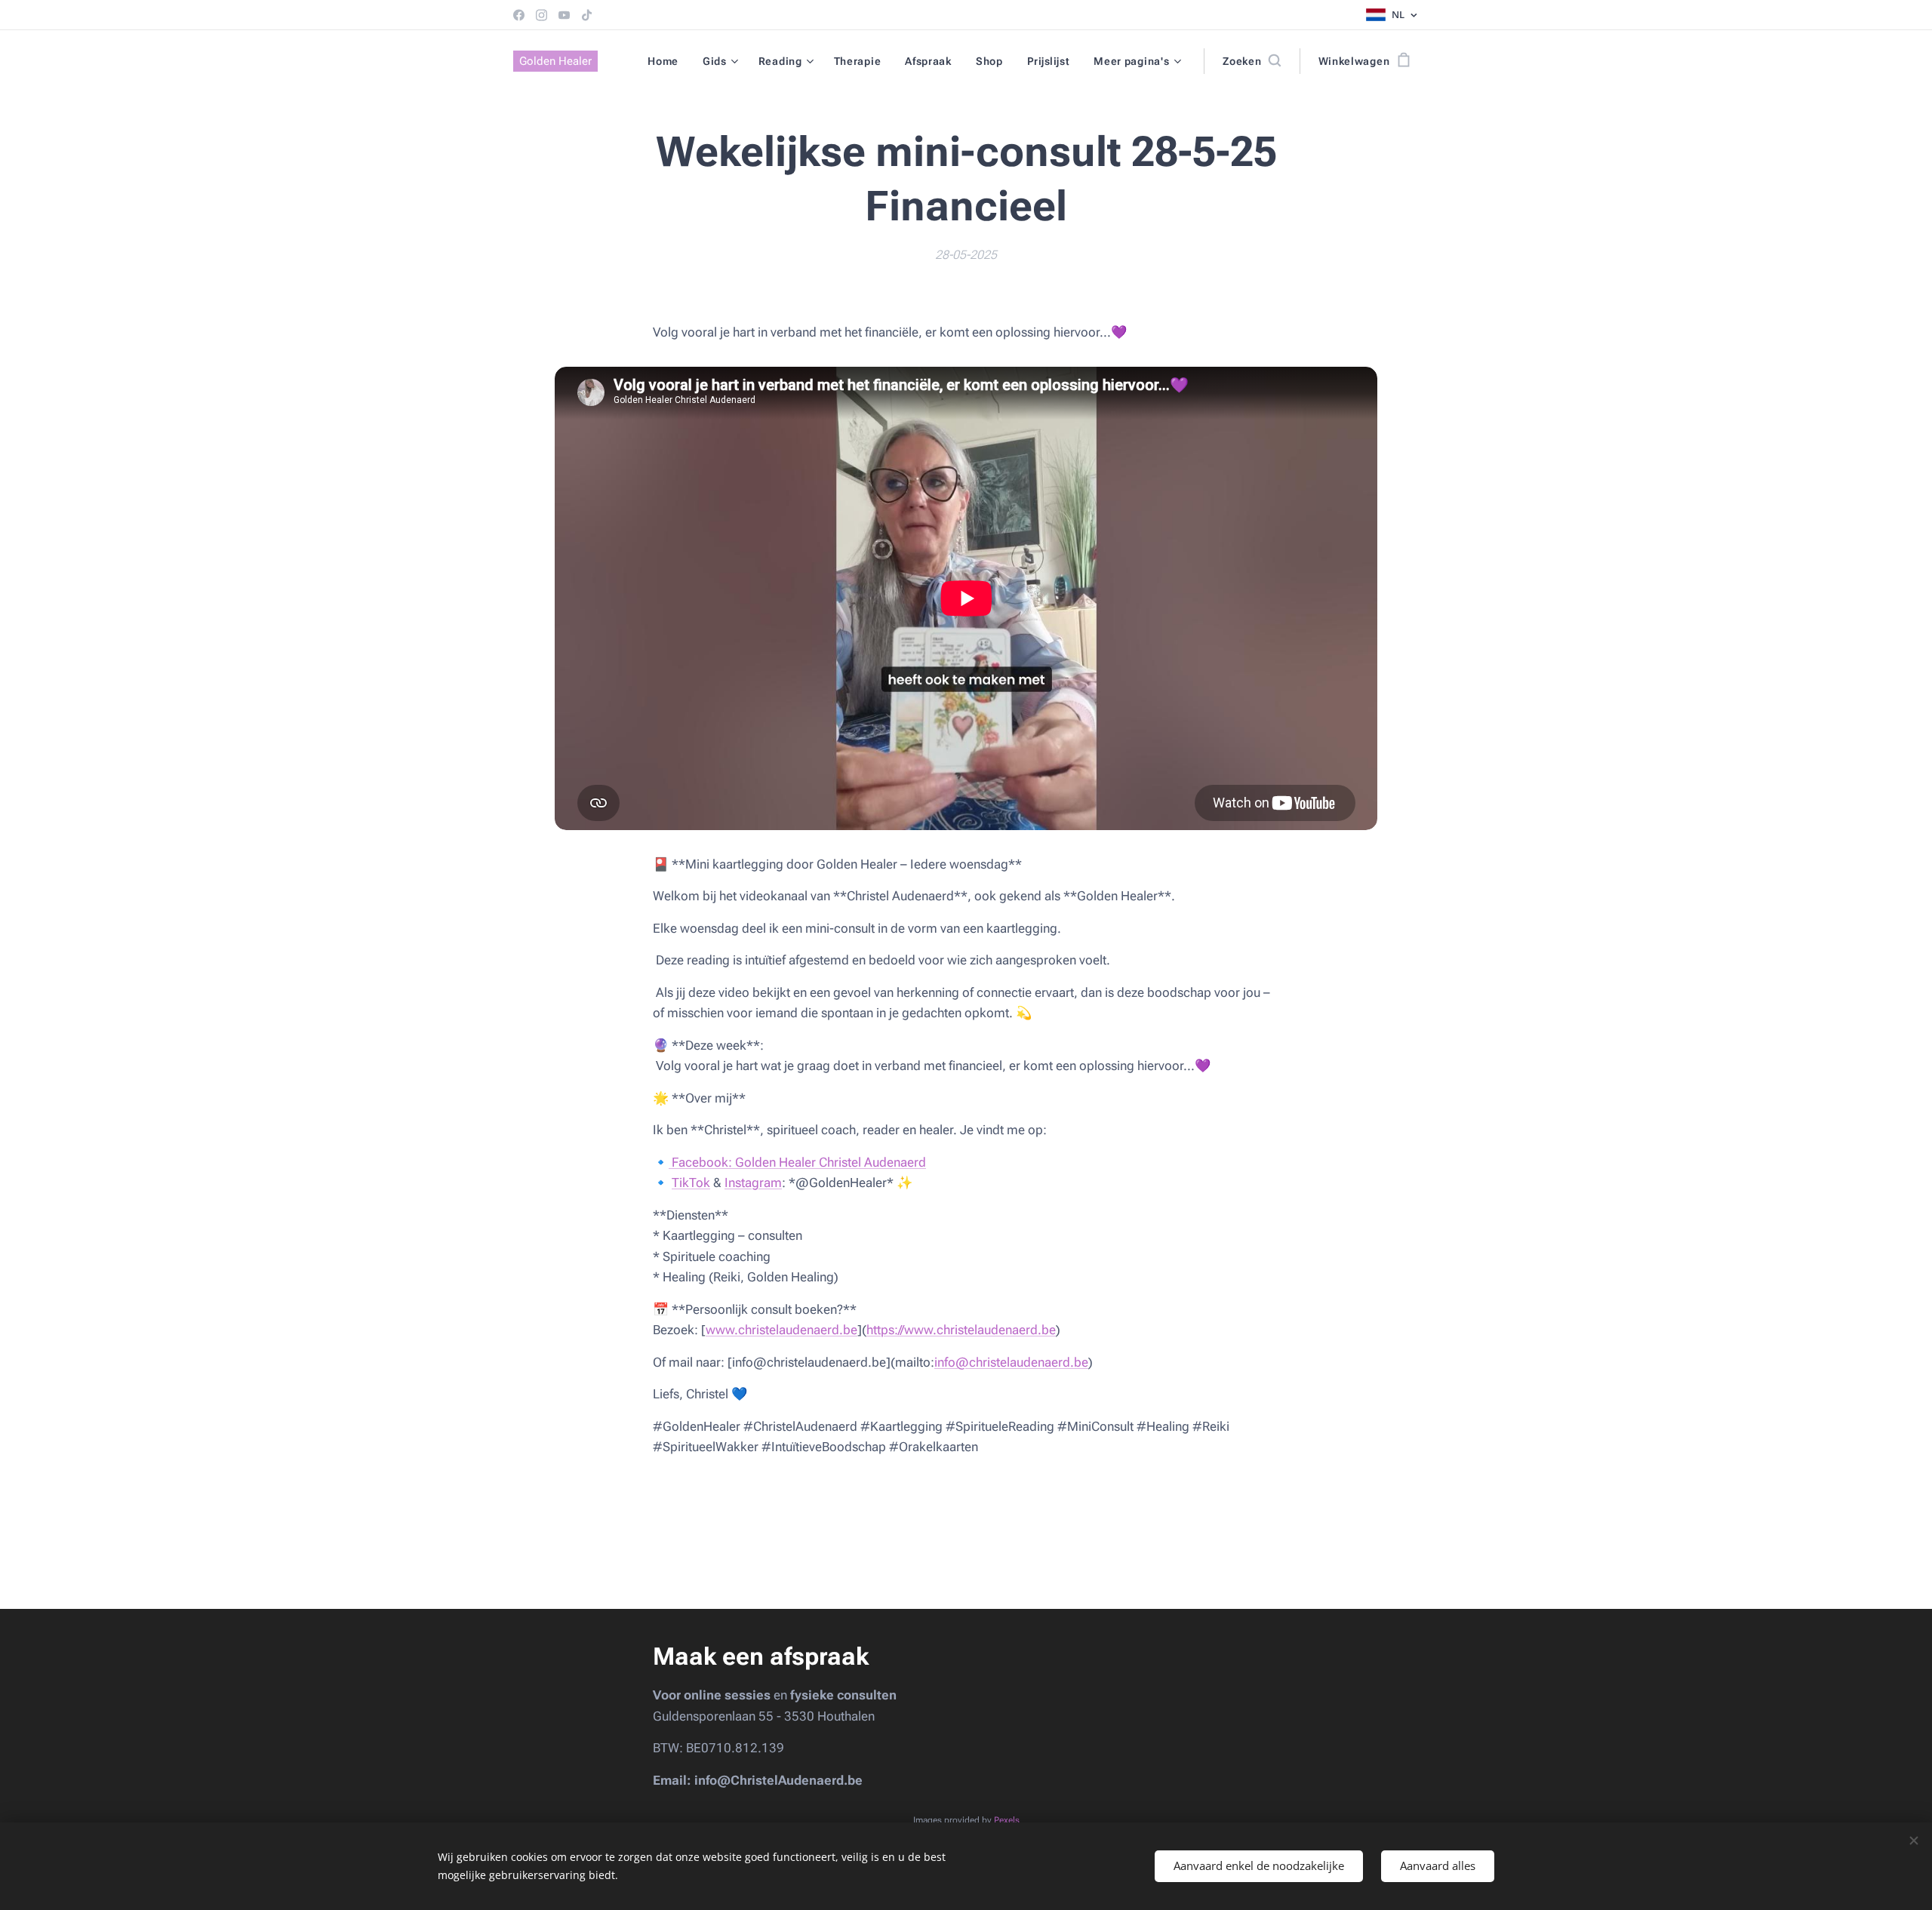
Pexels (1007, 1820)
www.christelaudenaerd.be (781, 1330)
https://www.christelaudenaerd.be (961, 1330)
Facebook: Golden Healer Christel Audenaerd (797, 1162)
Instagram (753, 1183)
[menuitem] (667, 61)
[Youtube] (564, 15)
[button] (1251, 61)
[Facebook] (519, 15)
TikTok (691, 1183)
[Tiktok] (587, 15)
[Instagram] (541, 15)
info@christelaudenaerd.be (1011, 1362)
